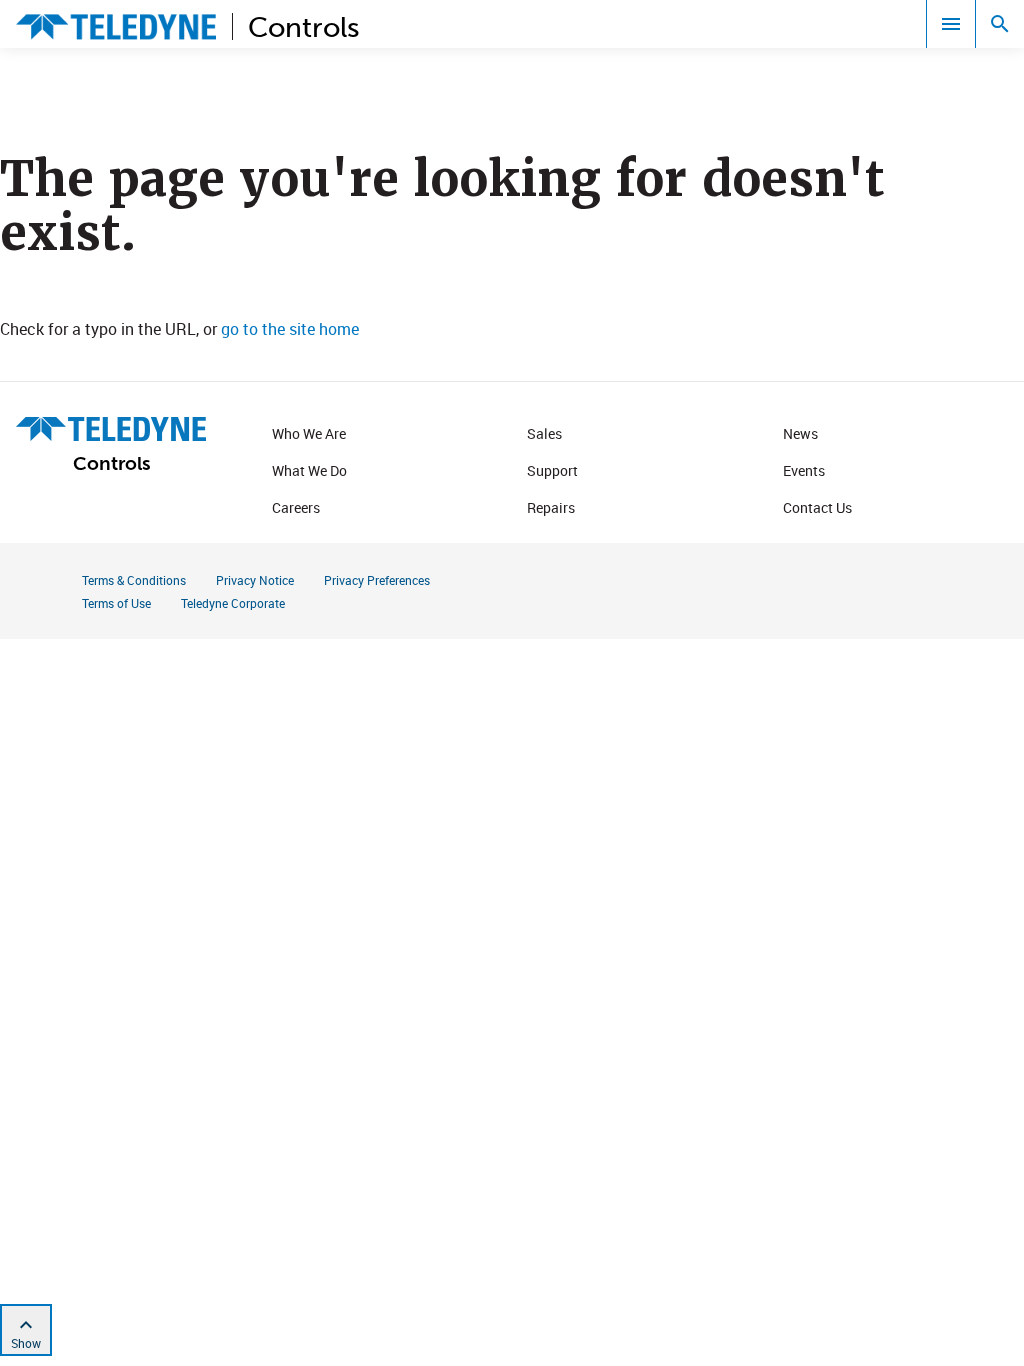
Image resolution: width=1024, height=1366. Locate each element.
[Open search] (1000, 24)
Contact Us (817, 507)
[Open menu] (951, 24)
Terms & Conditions (134, 580)
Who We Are (309, 433)
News (800, 433)
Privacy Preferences (377, 580)
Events (804, 470)
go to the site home (290, 329)
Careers (296, 507)
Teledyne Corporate (233, 603)
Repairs (551, 507)
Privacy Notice (255, 580)
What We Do (309, 470)
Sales (544, 433)
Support (552, 470)
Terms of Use (116, 603)
